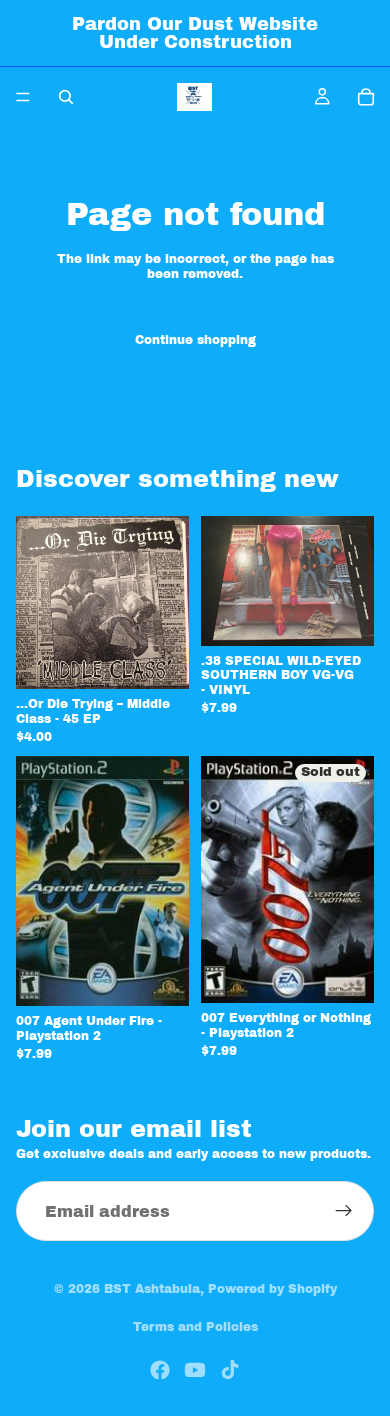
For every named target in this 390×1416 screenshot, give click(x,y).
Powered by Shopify (272, 1289)
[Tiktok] (230, 1370)
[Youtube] (195, 1370)
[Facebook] (160, 1370)
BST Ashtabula (152, 1289)
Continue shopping (195, 340)
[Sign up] (344, 1211)
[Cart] (366, 97)
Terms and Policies (195, 1327)
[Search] (66, 97)
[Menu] (23, 97)
